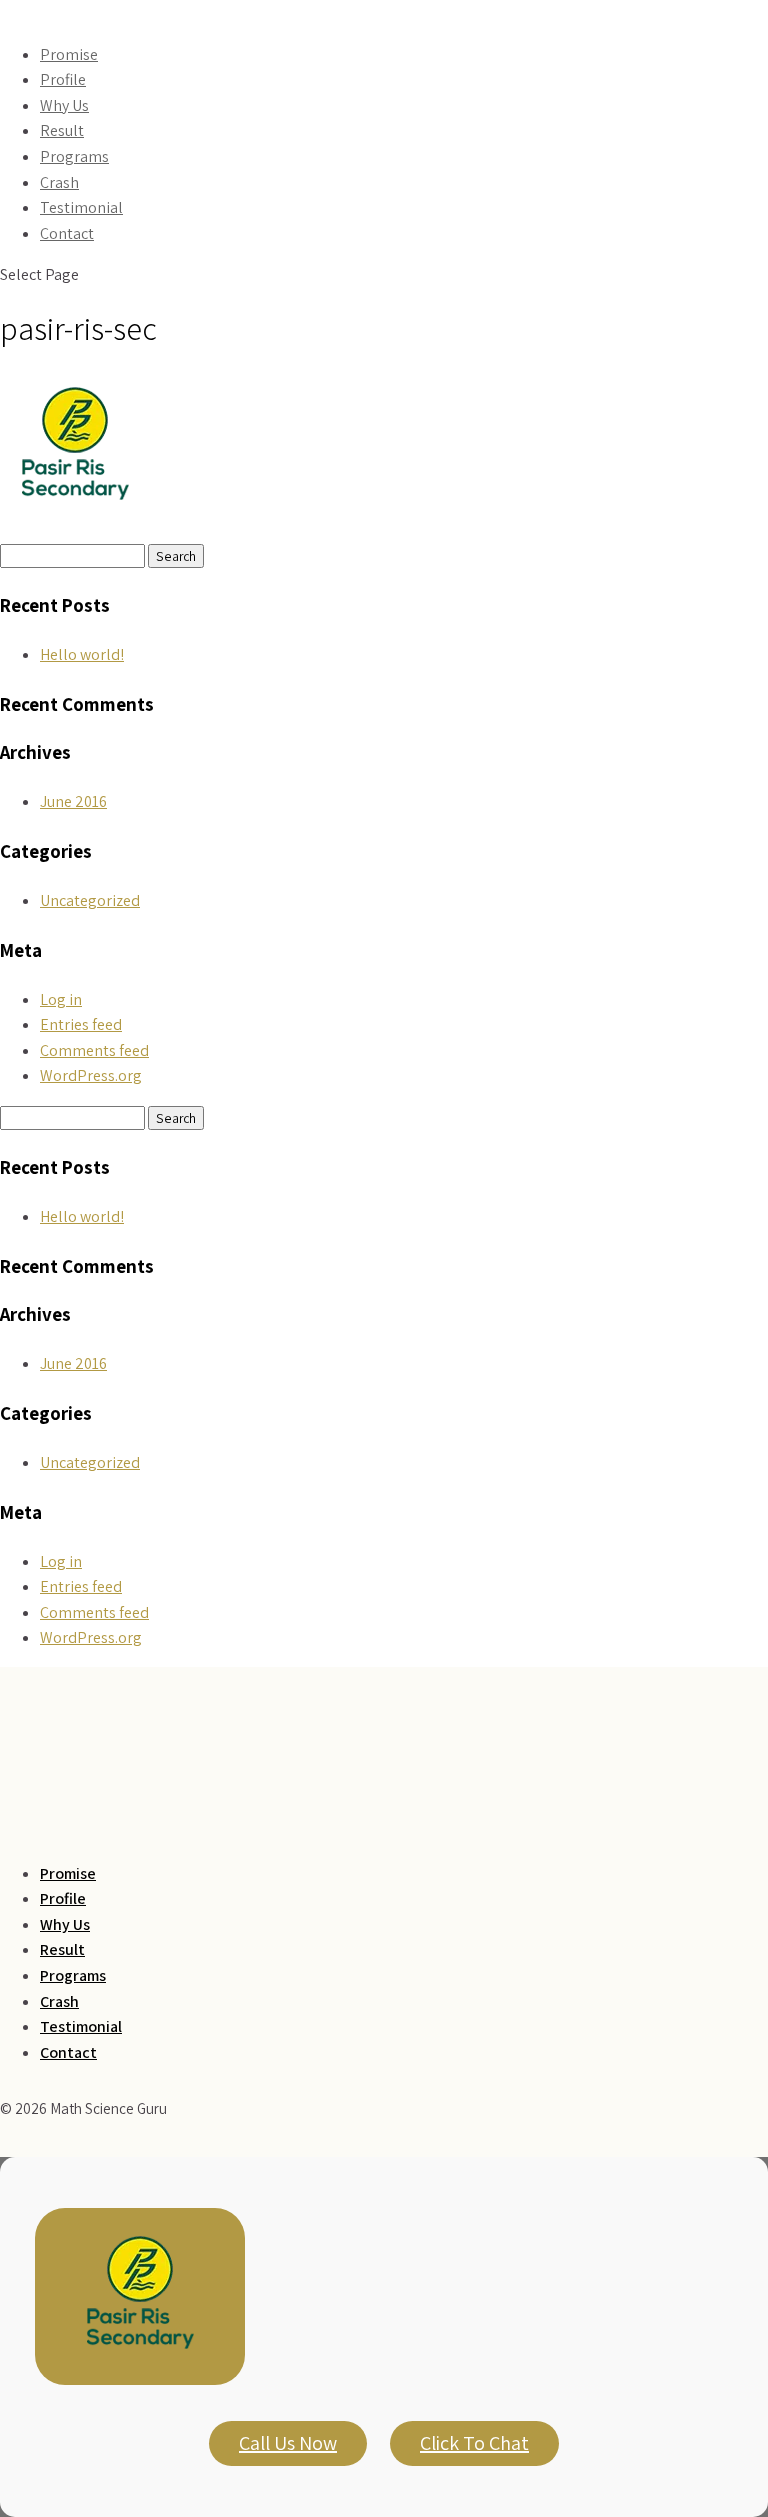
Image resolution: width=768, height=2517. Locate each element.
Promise (69, 54)
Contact (67, 233)
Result (62, 130)
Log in (61, 999)
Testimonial (81, 207)
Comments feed (94, 1050)
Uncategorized (90, 900)
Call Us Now (288, 2443)
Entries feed (81, 1024)
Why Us (64, 105)
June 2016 (73, 801)
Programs (74, 156)
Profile (63, 79)
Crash (59, 182)
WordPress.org (91, 1075)
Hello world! (82, 654)
